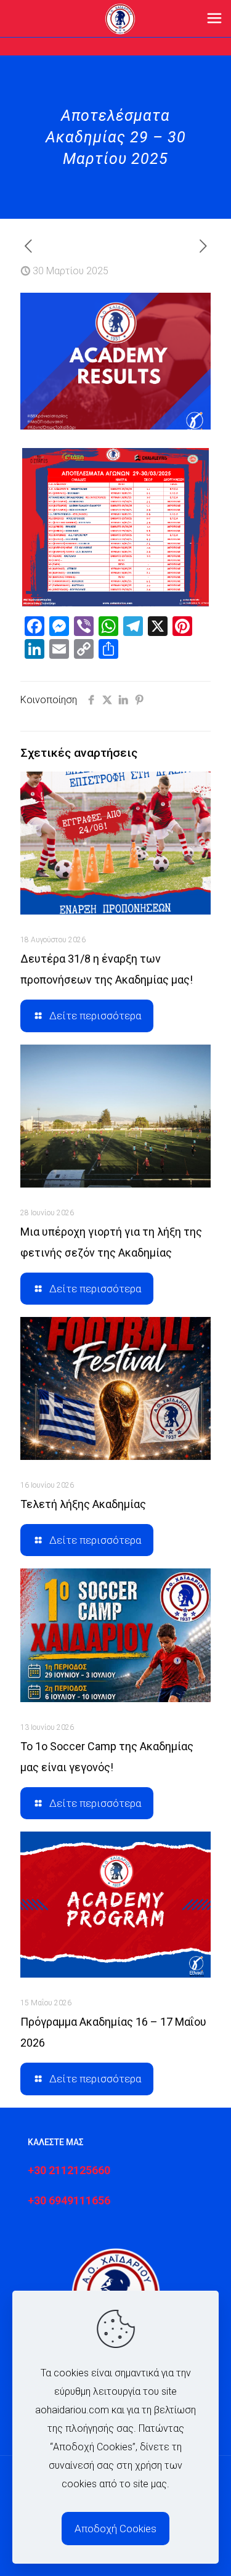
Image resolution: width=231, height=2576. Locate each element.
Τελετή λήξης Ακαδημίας (83, 1504)
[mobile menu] (214, 18)
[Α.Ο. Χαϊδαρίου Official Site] (120, 18)
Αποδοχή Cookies (115, 2529)
